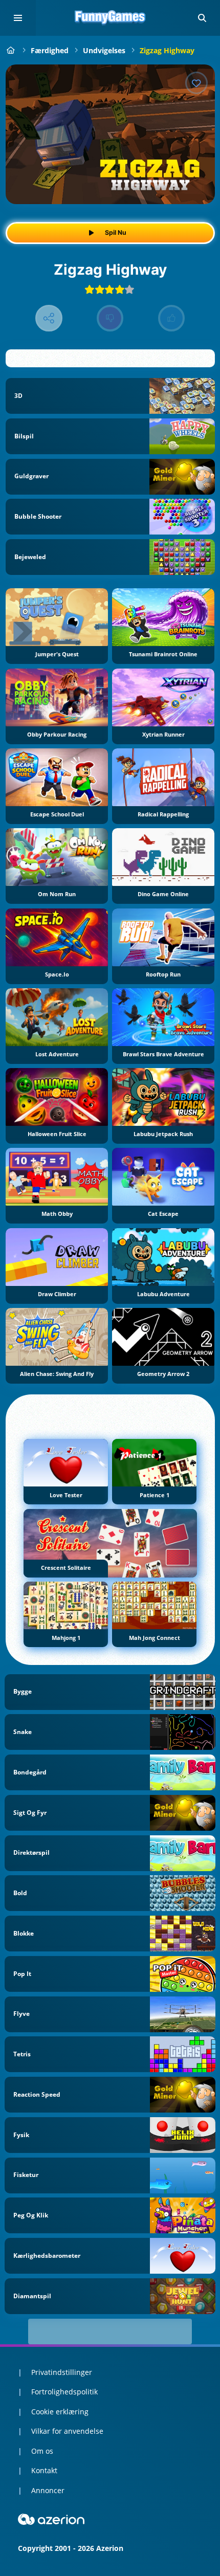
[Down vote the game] (110, 318)
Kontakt (44, 2470)
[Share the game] (49, 318)
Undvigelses (104, 50)
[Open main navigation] (18, 18)
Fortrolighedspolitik (64, 2392)
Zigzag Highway (167, 50)
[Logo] (110, 18)
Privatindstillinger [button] (62, 2372)
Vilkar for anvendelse (67, 2431)
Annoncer (48, 2490)
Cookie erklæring (60, 2412)
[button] (202, 18)
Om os (42, 2451)
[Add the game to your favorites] (196, 83)
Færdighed (50, 50)
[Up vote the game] (172, 318)
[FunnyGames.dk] (11, 50)
